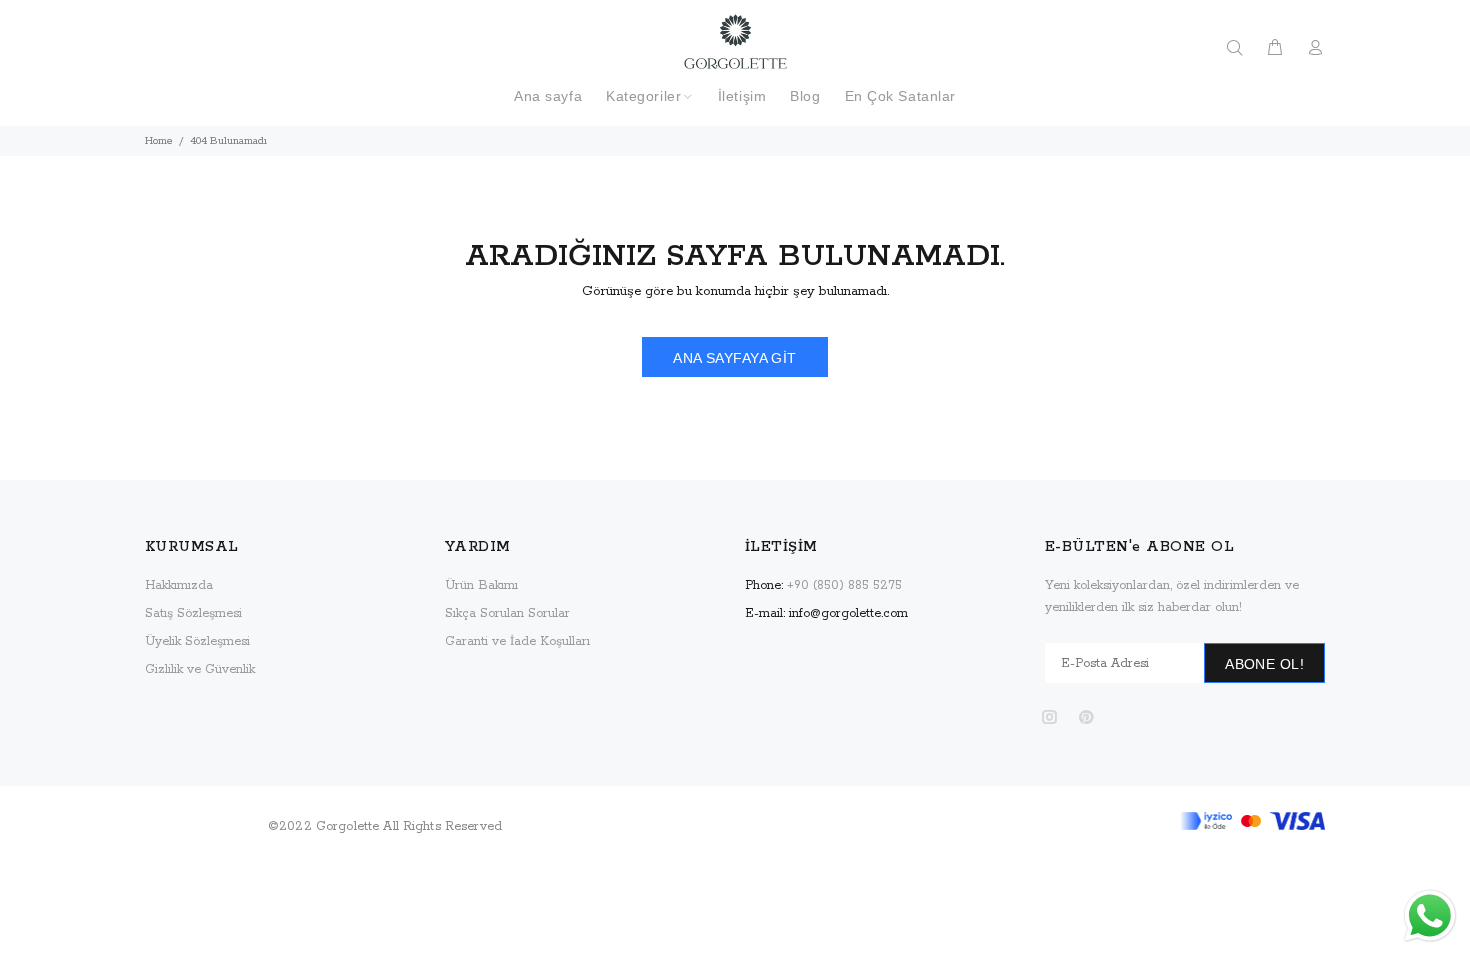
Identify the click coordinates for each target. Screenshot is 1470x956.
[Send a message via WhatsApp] (1430, 916)
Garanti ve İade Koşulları (517, 641)
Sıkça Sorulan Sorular (507, 613)
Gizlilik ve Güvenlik (200, 669)
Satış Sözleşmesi (193, 613)
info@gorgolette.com (848, 613)
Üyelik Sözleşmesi (197, 641)
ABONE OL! (1264, 664)
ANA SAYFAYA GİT (734, 358)
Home (159, 141)
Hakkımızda (179, 585)
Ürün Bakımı (481, 585)
